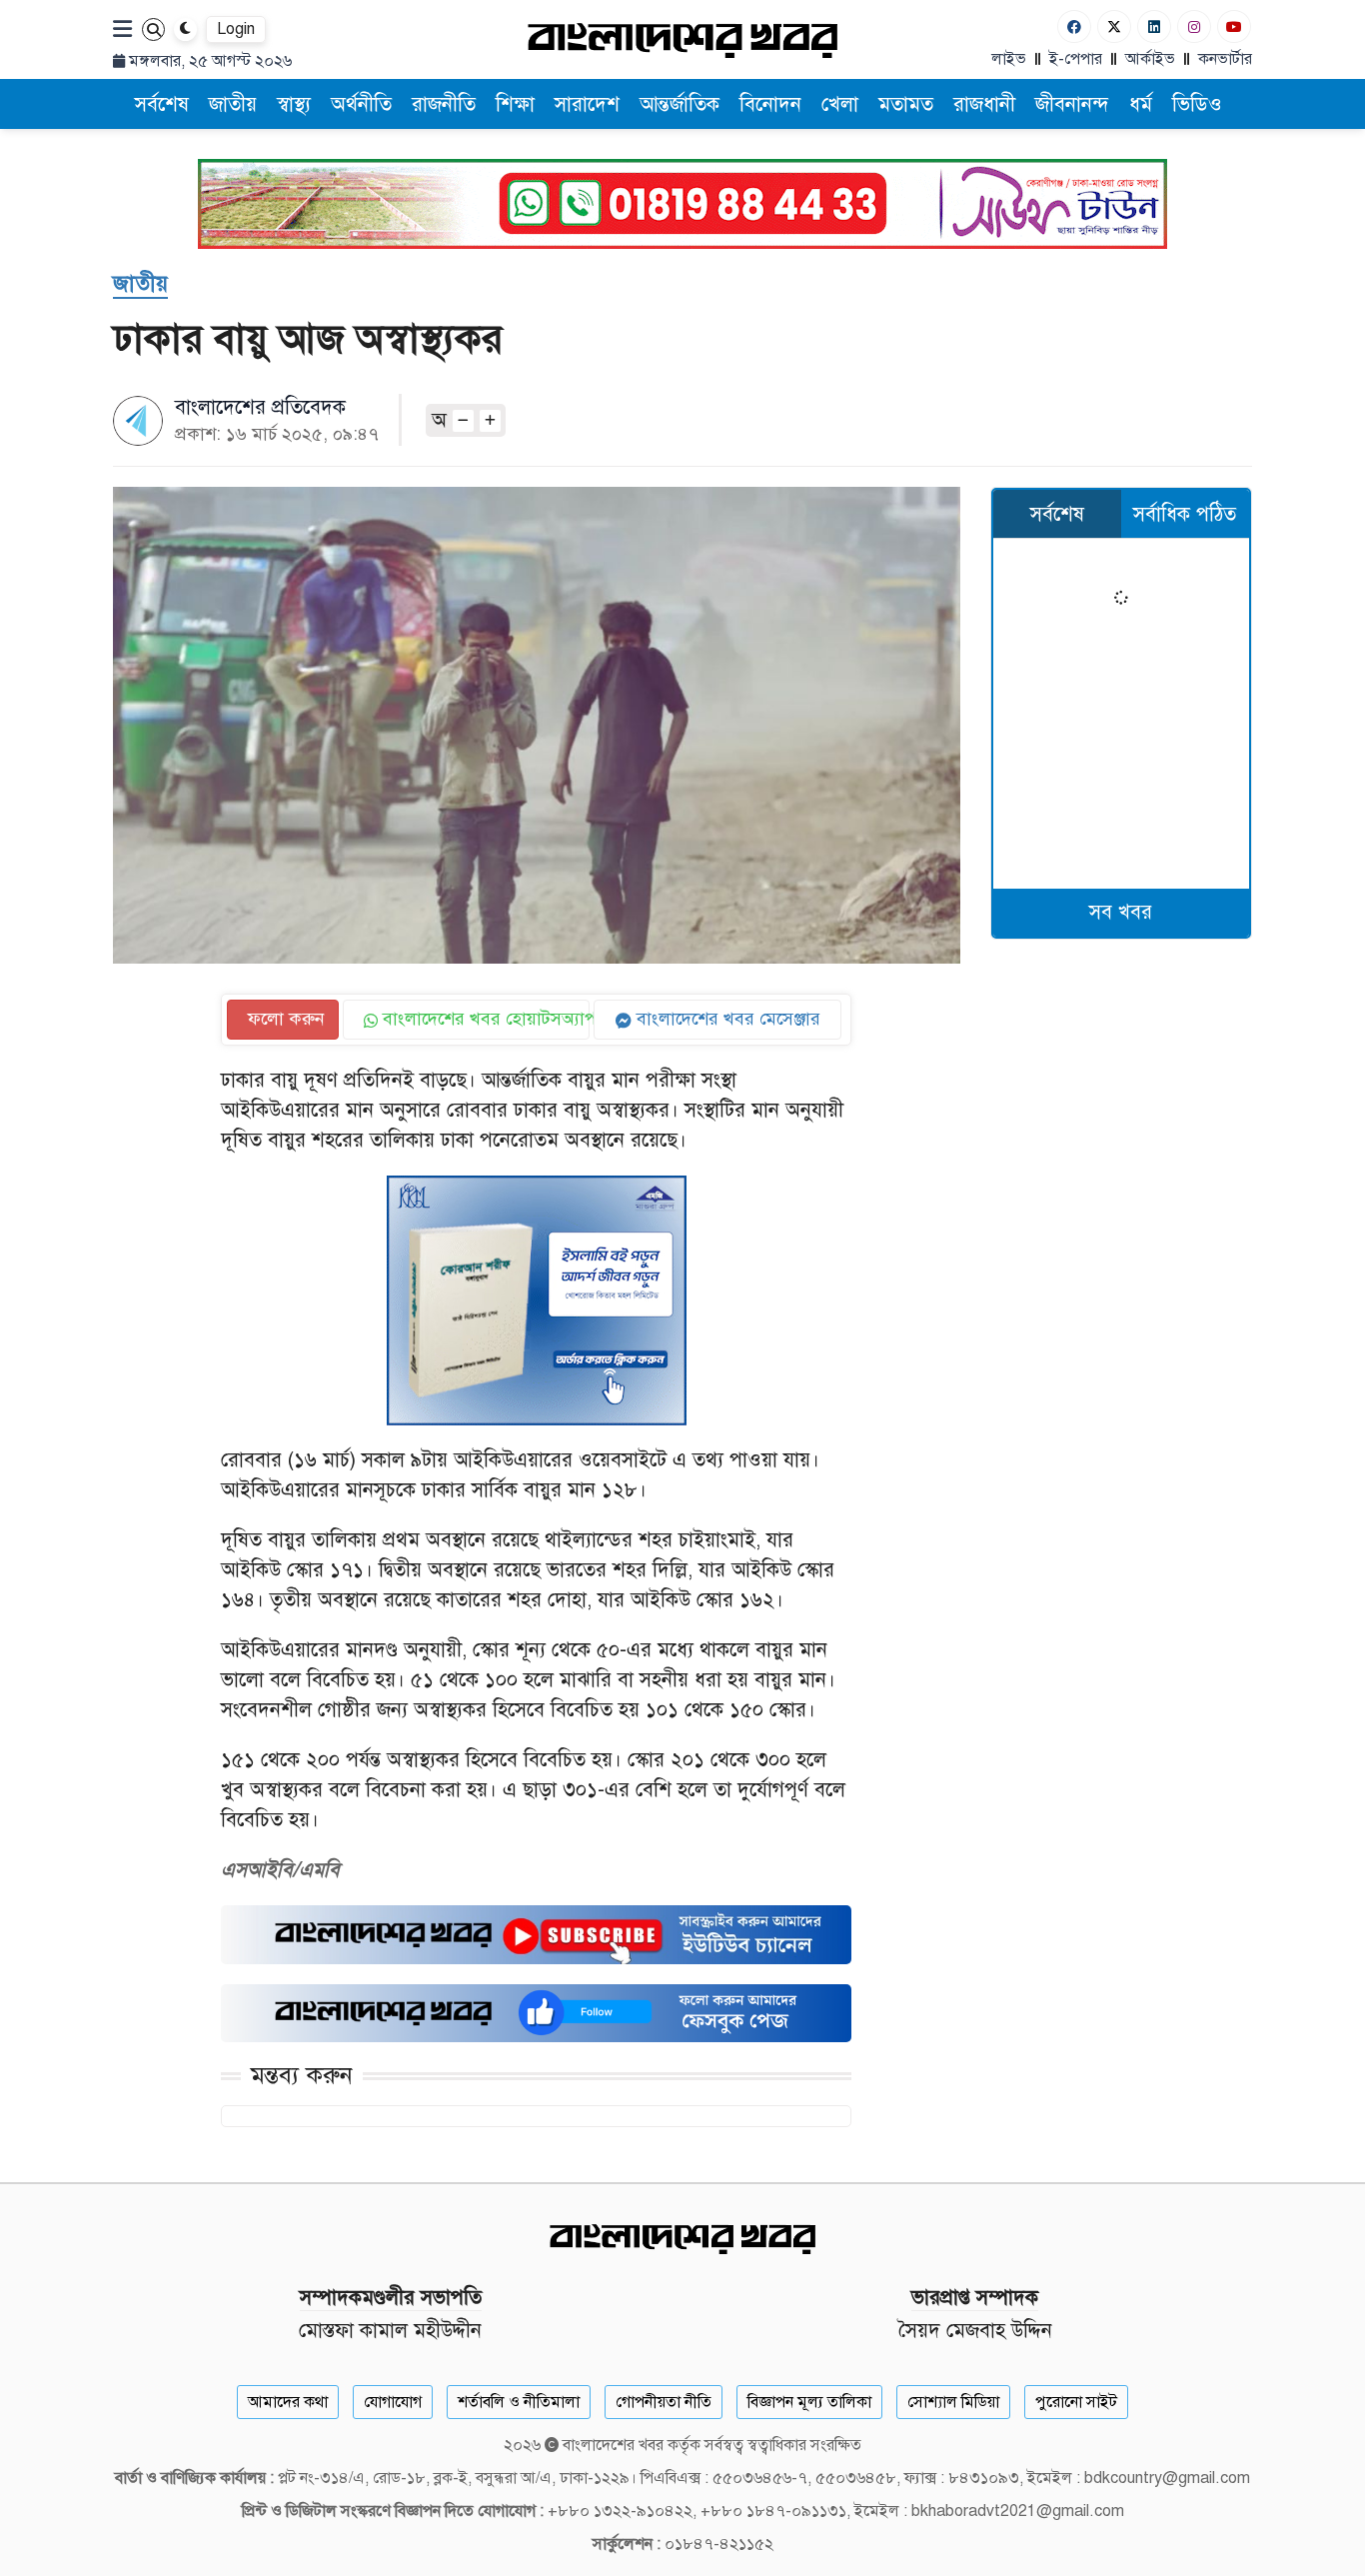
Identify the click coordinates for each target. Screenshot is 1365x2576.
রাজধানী (984, 104)
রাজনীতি (444, 104)
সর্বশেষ (162, 104)
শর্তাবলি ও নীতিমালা (519, 2402)
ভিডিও (1197, 104)
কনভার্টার (1225, 59)
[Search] (153, 29)
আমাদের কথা (288, 2402)
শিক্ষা (515, 104)
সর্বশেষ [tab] (1057, 514)
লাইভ (1009, 59)
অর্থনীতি (361, 104)
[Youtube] (1234, 26)
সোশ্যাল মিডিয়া (953, 2402)
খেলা (840, 104)
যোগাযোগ (393, 2402)
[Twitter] (1114, 26)
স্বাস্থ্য (294, 104)
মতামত (906, 104)
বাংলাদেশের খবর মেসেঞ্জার (726, 1019)
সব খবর (1121, 912)
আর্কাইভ (1150, 59)
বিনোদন (770, 104)
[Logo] (682, 39)
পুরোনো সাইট (1076, 2402)
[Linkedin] (1154, 26)
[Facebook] (1074, 26)
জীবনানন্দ (1072, 104)
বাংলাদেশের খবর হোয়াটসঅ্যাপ (484, 1019)
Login (236, 29)
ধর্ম (1141, 104)
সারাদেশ (587, 104)
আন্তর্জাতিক (680, 104)
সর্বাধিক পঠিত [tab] (1185, 514)
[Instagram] (1194, 26)
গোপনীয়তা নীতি (664, 2402)
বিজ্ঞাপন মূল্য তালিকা (809, 2402)
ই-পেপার (1076, 59)
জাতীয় (233, 104)
